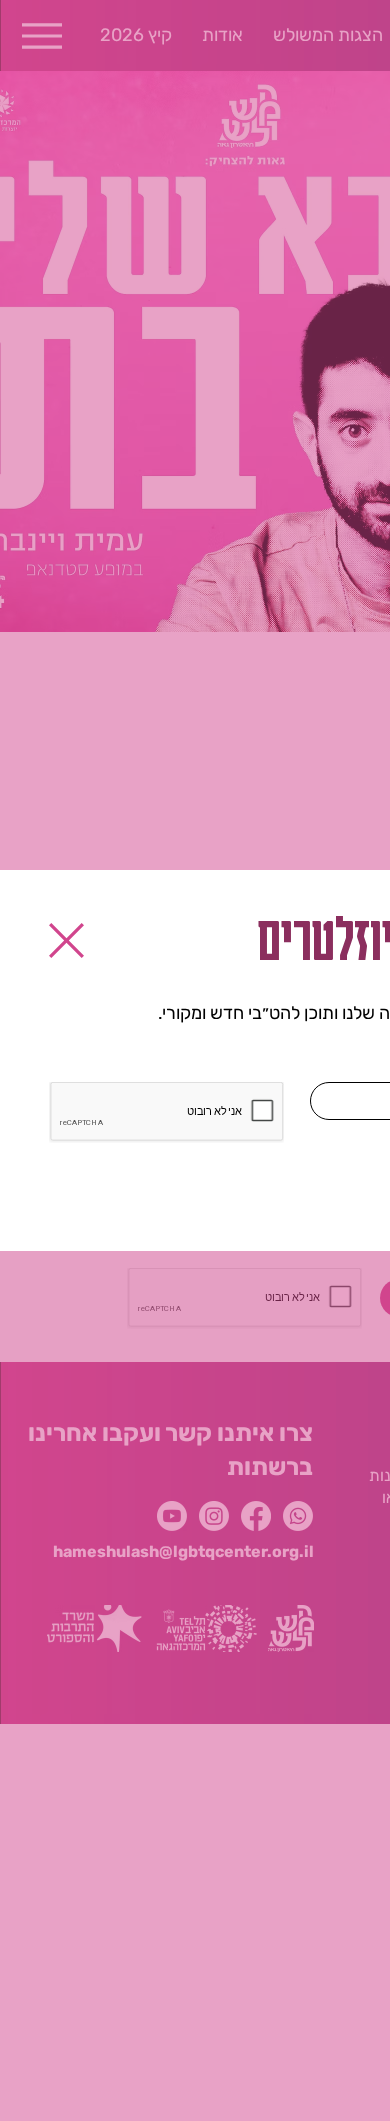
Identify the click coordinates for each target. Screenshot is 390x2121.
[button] (66, 940)
